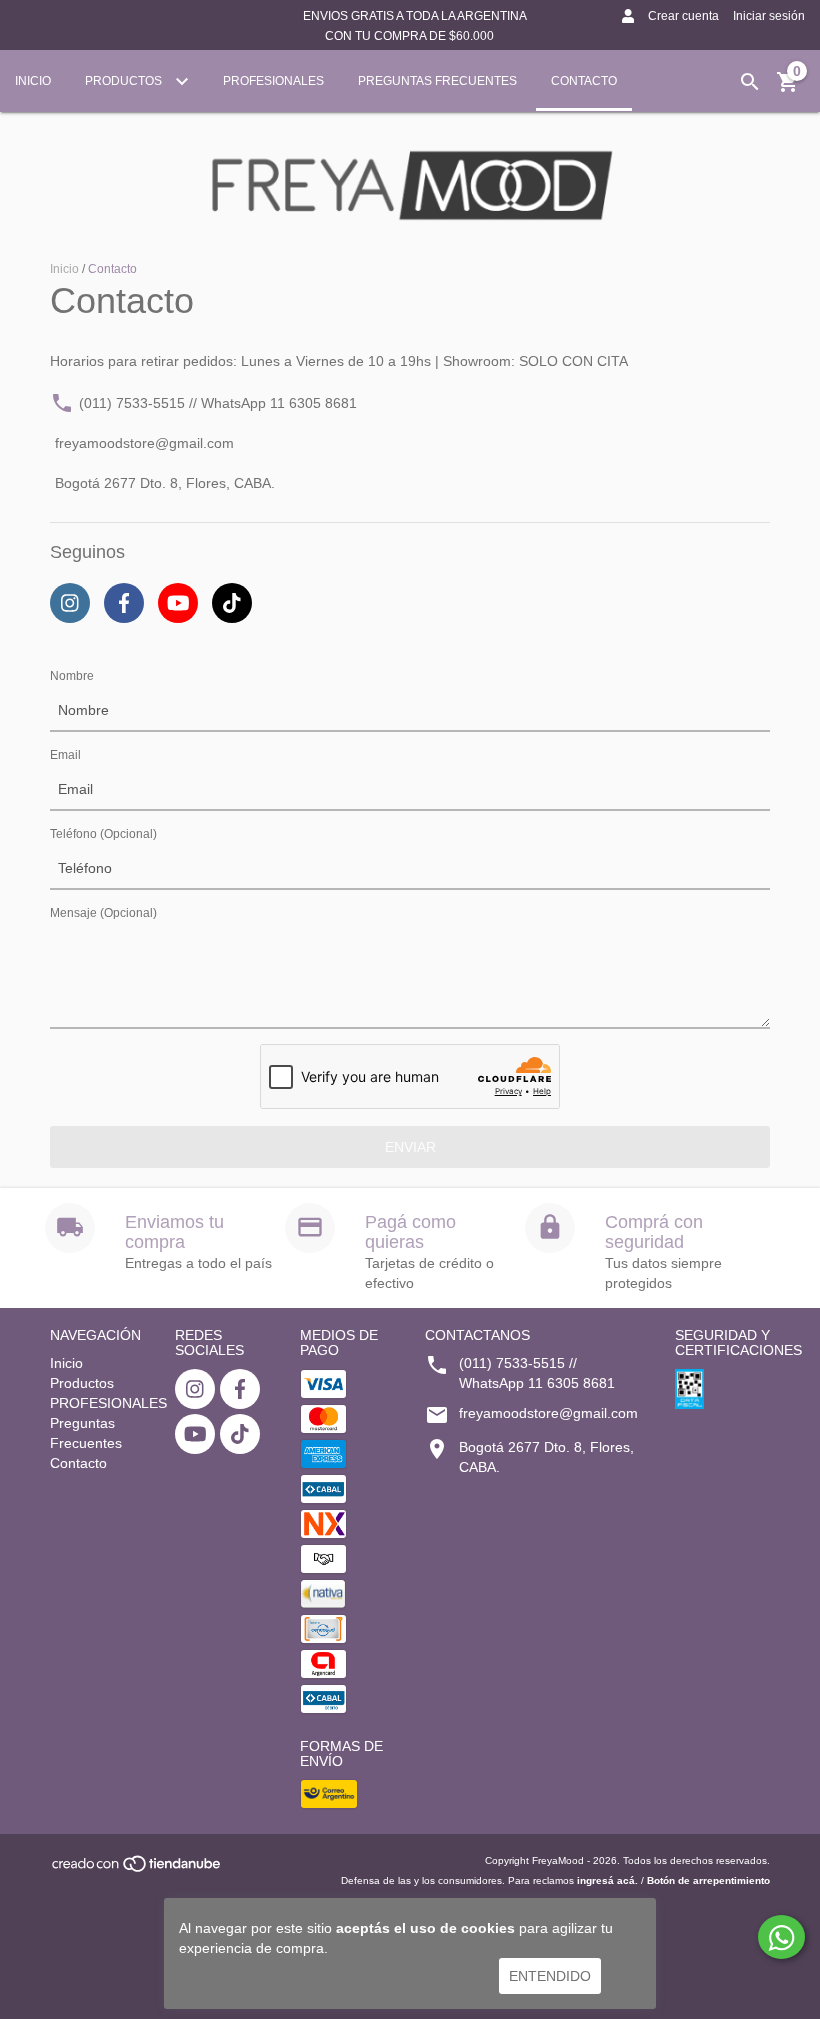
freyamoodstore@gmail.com (144, 443)
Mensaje (103, 913)
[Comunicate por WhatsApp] (781, 1937)
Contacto (584, 81)
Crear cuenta (683, 16)
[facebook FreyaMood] (240, 1389)
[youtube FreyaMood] (195, 1434)
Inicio (33, 81)
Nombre (72, 676)
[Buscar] (750, 82)
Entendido (550, 1976)
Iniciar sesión (769, 16)
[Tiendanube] (137, 1870)
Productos (125, 81)
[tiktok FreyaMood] (240, 1434)
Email (65, 755)
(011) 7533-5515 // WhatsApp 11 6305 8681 (218, 403)
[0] (788, 89)
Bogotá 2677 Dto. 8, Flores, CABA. (165, 483)
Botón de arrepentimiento (708, 1880)
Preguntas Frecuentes (437, 81)
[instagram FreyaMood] (195, 1389)
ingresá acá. (607, 1880)
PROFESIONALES (273, 81)
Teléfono (103, 834)
